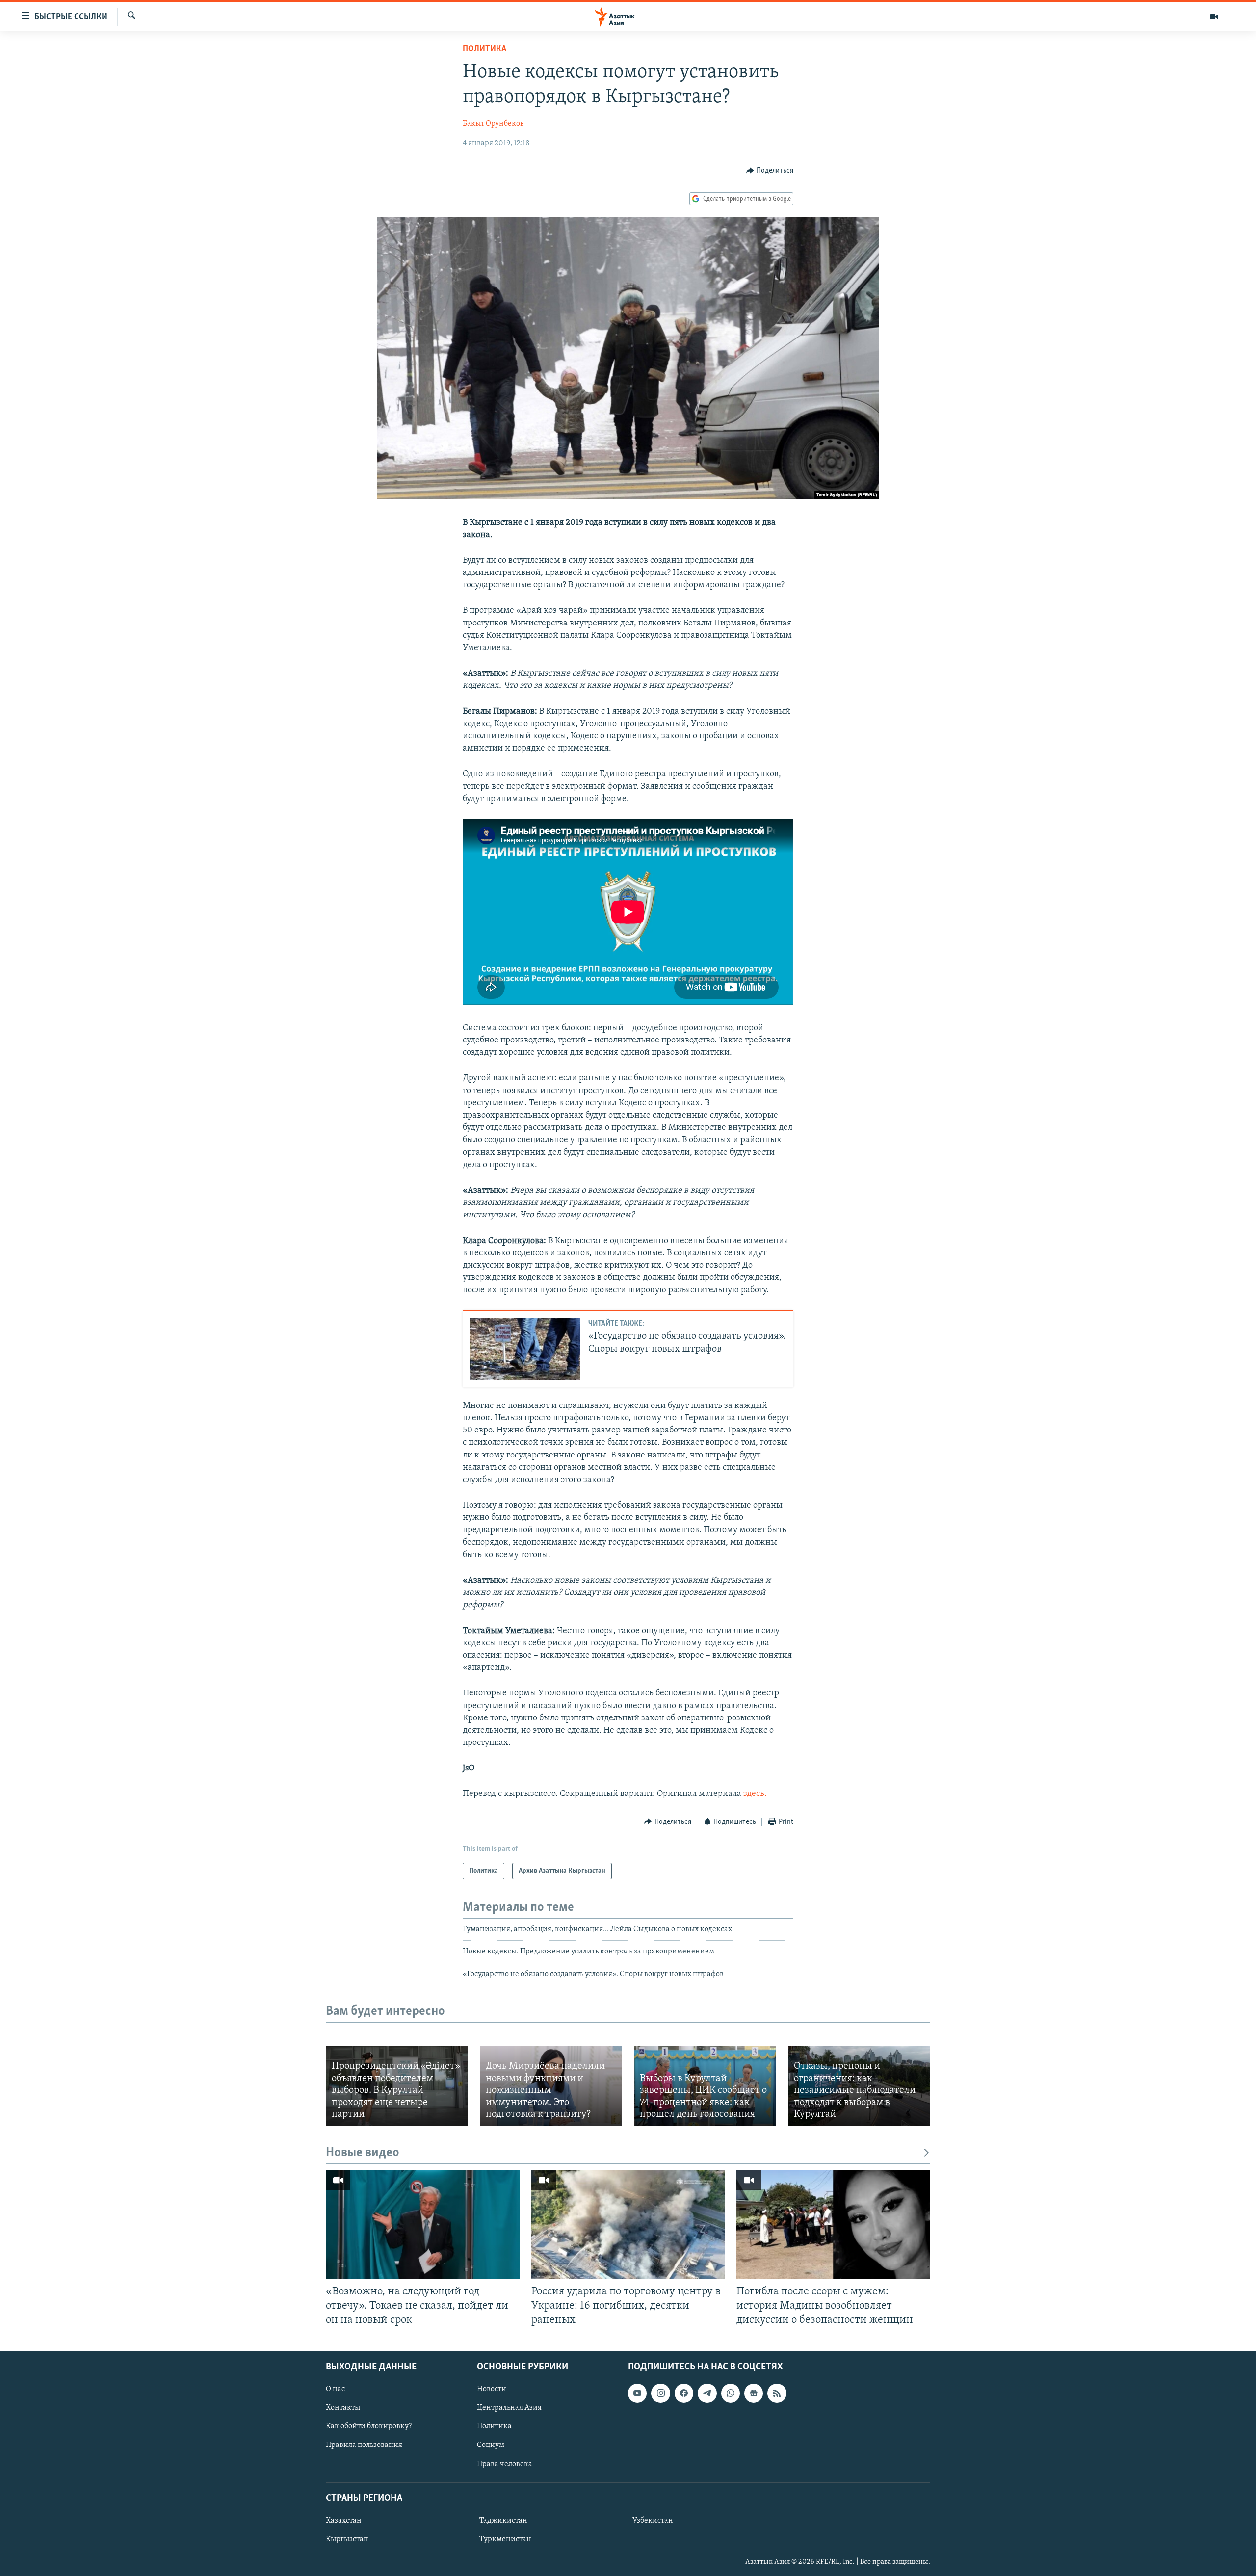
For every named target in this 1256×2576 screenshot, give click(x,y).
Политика (484, 49)
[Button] (770, 171)
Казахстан (344, 2520)
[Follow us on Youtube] (637, 2393)
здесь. (755, 1794)
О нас (335, 2389)
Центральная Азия (509, 2408)
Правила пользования (364, 2445)
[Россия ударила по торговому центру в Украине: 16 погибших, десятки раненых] (628, 2224)
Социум (491, 2445)
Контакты (343, 2408)
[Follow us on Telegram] (707, 2393)
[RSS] (777, 2393)
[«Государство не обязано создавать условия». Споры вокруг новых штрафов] (525, 1349)
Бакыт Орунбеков (493, 124)
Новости (492, 2389)
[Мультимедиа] (1214, 17)
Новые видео (363, 2153)
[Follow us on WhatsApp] (731, 2393)
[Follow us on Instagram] (660, 2393)
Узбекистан (653, 2520)
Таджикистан (503, 2520)
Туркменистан (505, 2539)
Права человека (505, 2464)
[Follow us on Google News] (754, 2393)
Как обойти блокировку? (369, 2426)
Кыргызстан (347, 2539)
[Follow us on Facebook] (684, 2393)
